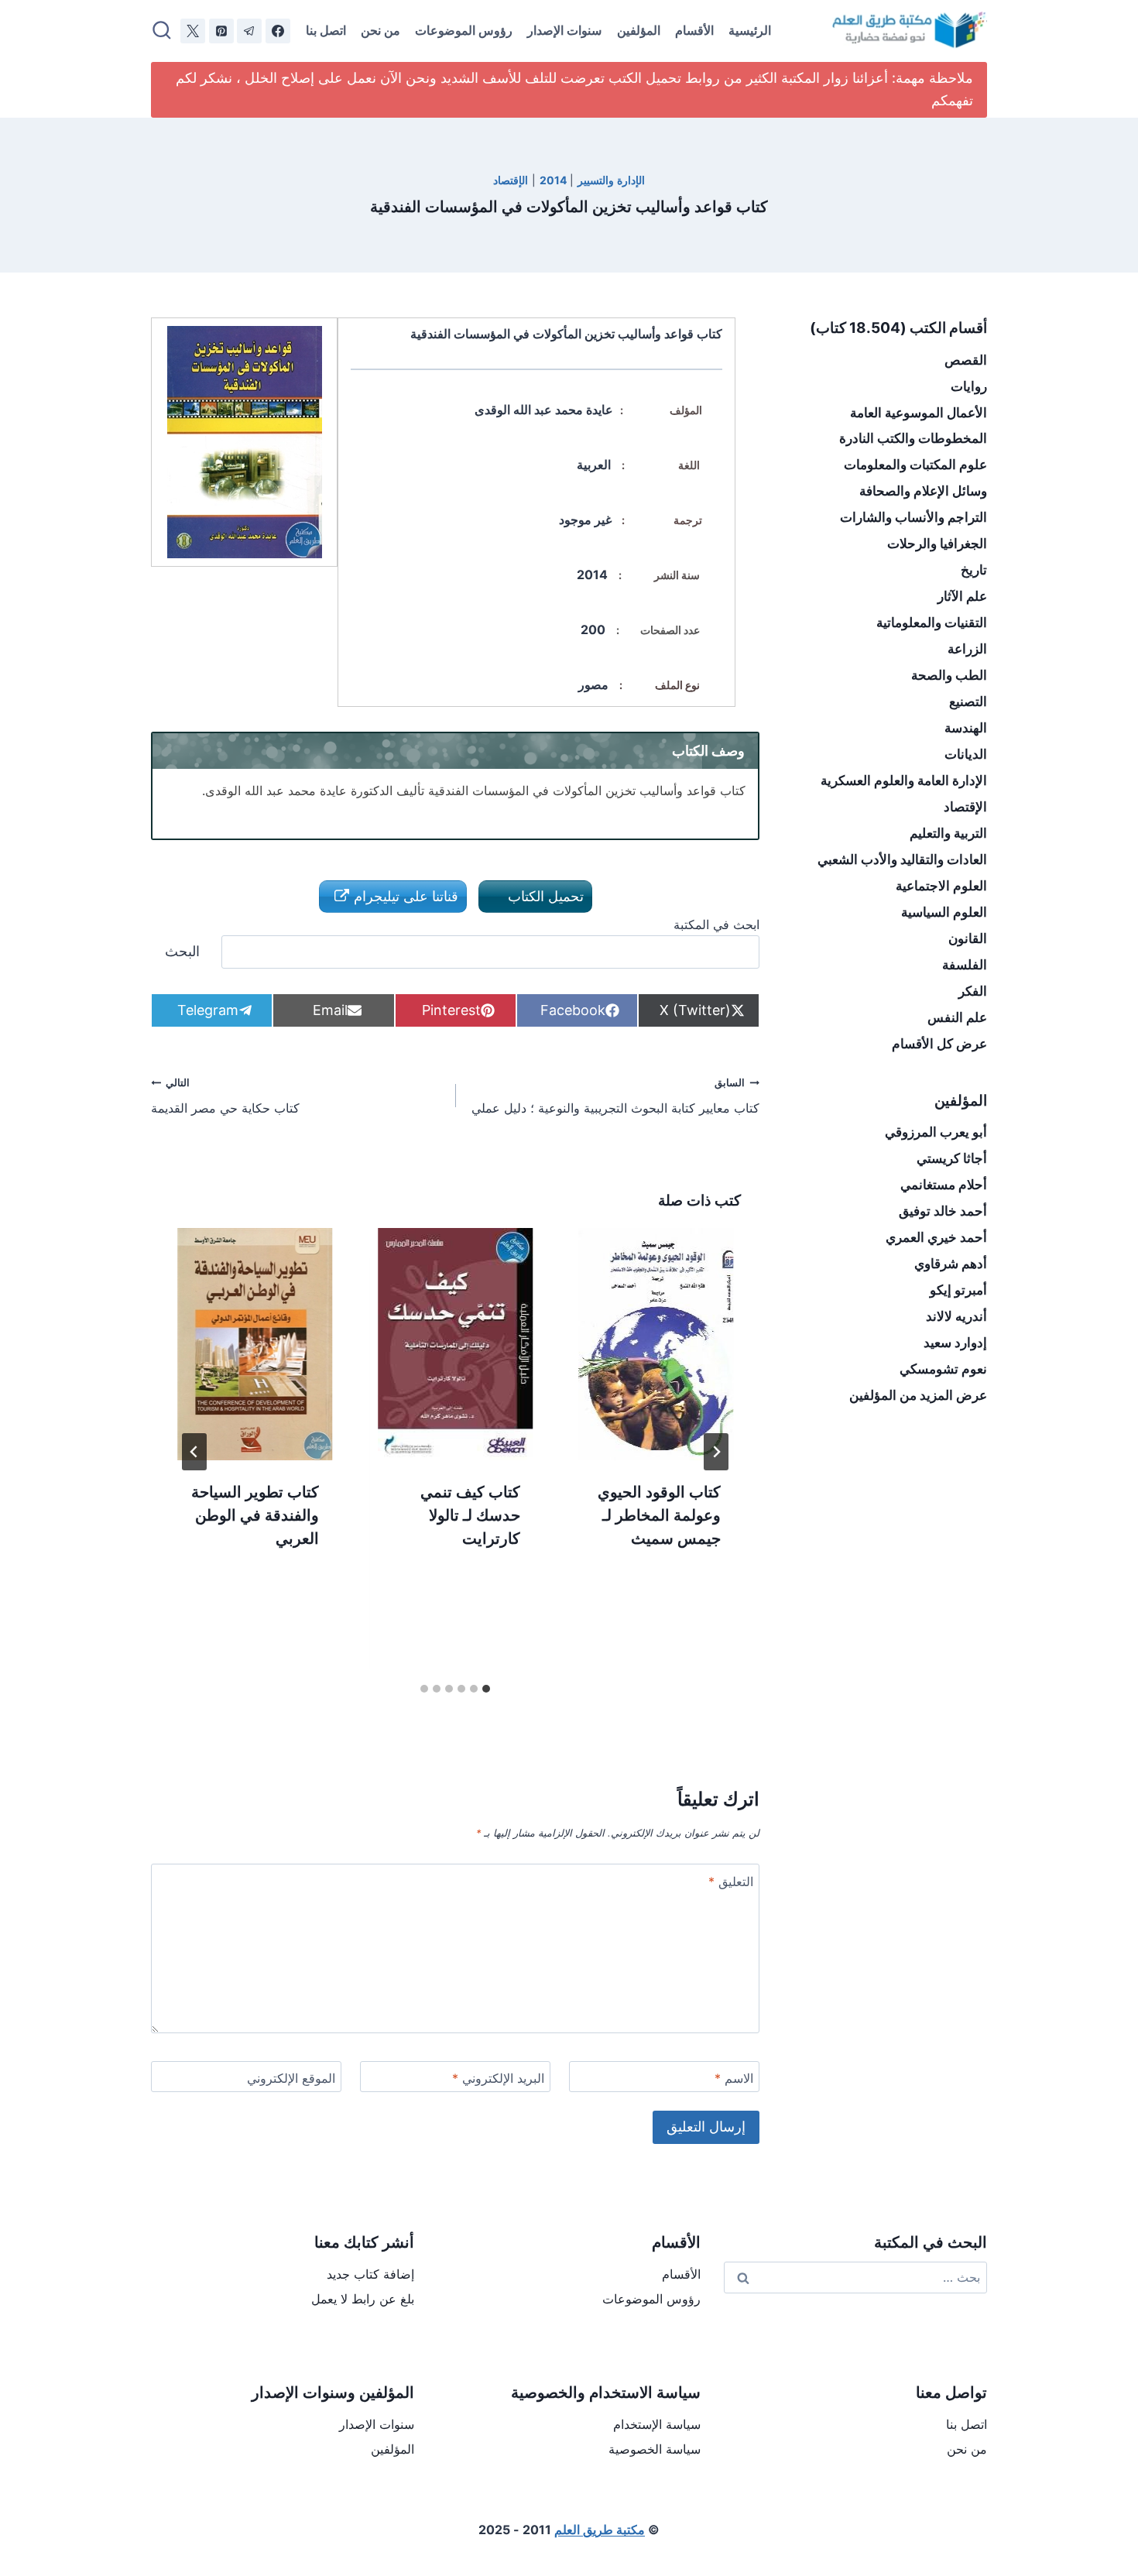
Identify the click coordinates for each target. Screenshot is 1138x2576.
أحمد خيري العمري (936, 1237)
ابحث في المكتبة (716, 924)
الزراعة (967, 649)
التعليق (731, 1881)
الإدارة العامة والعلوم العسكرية (904, 780)
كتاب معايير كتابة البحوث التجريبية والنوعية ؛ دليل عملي (615, 1096)
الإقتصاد (511, 180)
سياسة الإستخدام (657, 2424)
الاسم (734, 2078)
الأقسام (694, 30)
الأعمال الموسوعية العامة (919, 413)
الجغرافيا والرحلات (937, 544)
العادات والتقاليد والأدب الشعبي (902, 859)
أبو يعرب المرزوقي (936, 1132)
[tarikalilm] (249, 31)
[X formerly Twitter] (193, 31)
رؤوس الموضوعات (464, 30)
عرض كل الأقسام (939, 1044)
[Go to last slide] (716, 1452)
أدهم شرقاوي (951, 1264)
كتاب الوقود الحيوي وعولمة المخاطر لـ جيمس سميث (659, 1515)
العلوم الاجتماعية (941, 886)
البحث (182, 951)
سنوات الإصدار (564, 30)
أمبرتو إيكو (958, 1290)
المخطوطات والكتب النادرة (913, 438)
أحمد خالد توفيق (943, 1211)
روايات (969, 386)
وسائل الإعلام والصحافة (923, 491)
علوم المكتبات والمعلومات (915, 465)
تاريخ (974, 570)
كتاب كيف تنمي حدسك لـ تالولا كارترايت (470, 1515)
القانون (968, 938)
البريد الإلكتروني (498, 2078)
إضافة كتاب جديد (370, 2274)
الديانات (966, 754)
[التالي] (194, 1452)
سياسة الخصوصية (655, 2449)
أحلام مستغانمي (944, 1185)
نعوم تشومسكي (943, 1369)
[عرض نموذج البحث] (162, 31)
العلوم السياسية (944, 912)
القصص (966, 360)
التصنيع (968, 701)
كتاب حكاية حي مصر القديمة (225, 1096)
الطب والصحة (949, 675)
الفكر (973, 991)
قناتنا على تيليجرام (404, 896)
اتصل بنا (326, 30)
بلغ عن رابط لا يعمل (363, 2299)
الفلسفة (965, 965)
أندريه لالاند (956, 1316)
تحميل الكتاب (544, 896)
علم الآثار (962, 596)
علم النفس (957, 1017)
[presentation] (656, 1344)
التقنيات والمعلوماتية (932, 623)
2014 (553, 180)
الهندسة (966, 728)
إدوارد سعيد (955, 1343)
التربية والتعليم (948, 833)
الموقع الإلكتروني (291, 2078)
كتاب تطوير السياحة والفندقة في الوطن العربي (255, 1515)
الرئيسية (750, 30)
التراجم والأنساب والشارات (913, 517)
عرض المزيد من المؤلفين (918, 1395)
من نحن (380, 30)
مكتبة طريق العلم (600, 2530)
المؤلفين (639, 30)
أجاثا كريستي (952, 1158)
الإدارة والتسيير (611, 180)
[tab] (486, 1689)
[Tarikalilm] (278, 31)
